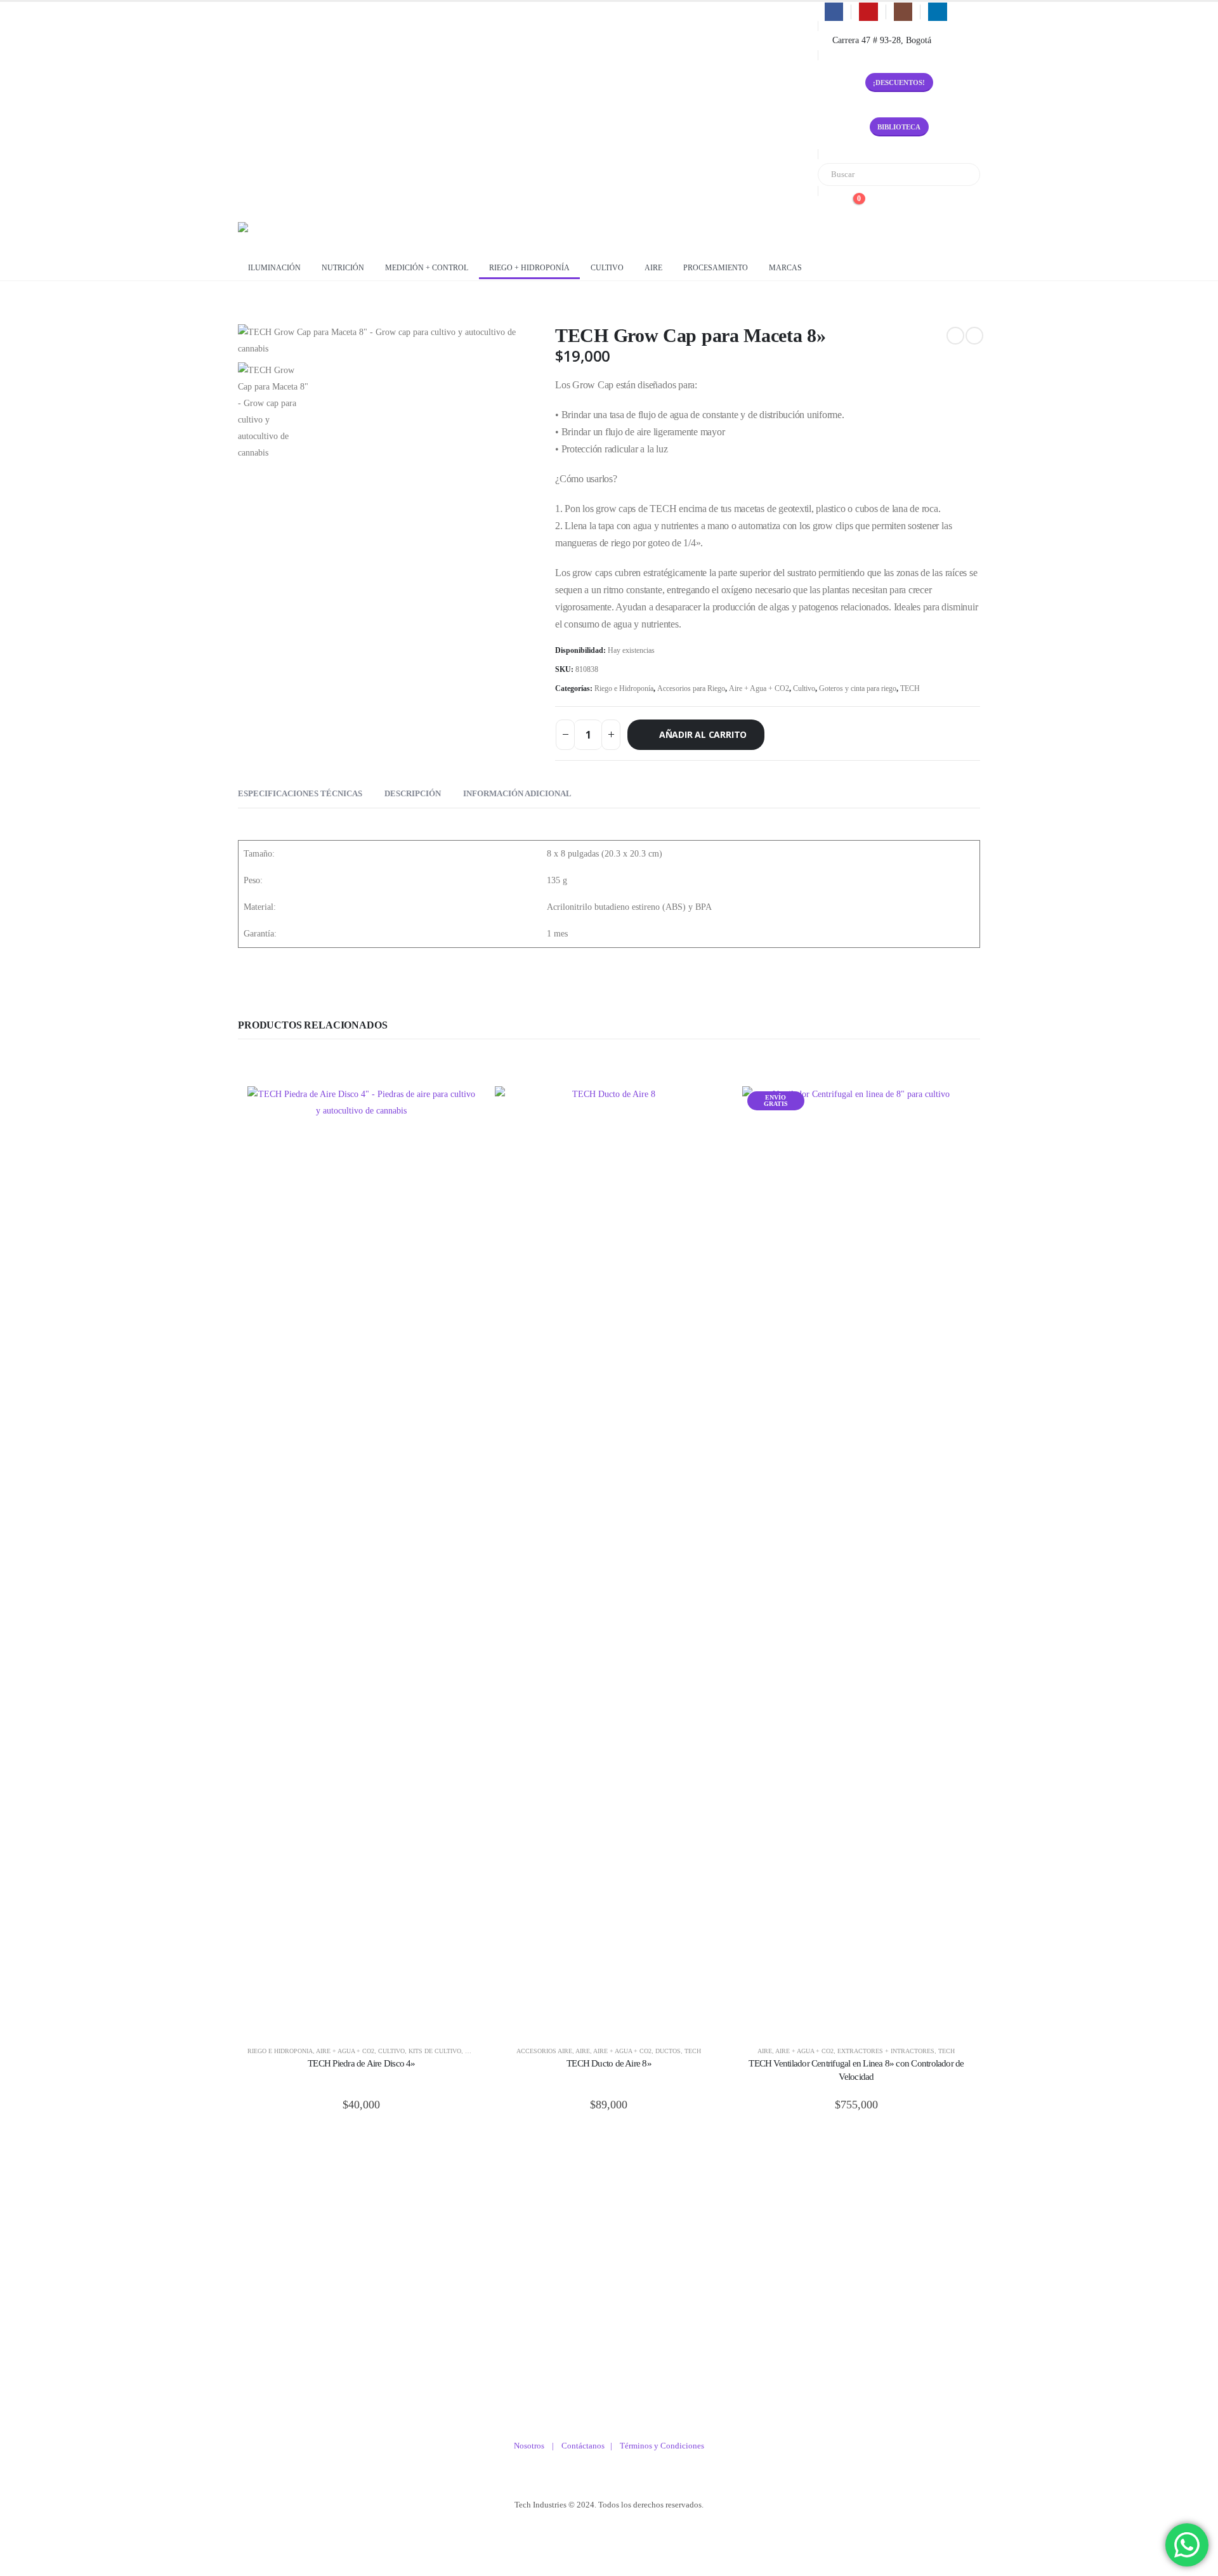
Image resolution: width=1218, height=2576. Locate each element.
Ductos (668, 2051)
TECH (910, 688)
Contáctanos (586, 2446)
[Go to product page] (362, 1562)
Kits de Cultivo (435, 2051)
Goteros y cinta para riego (858, 688)
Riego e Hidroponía (624, 688)
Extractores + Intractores (886, 2051)
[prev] (955, 336)
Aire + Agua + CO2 (759, 688)
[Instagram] (903, 12)
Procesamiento (716, 268)
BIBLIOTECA (899, 127)
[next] (974, 336)
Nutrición (343, 268)
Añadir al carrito (703, 734)
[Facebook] (834, 12)
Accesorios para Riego (691, 688)
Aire (653, 268)
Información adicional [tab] (517, 793)
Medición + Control (427, 268)
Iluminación (274, 268)
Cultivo (607, 268)
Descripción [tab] (413, 793)
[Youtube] (868, 12)
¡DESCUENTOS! (899, 82)
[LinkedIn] (937, 12)
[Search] (962, 174)
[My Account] (828, 206)
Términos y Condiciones (662, 2446)
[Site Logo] (289, 235)
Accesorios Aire (544, 2051)
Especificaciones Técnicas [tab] (300, 793)
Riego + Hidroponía (529, 268)
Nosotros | (538, 2446)
